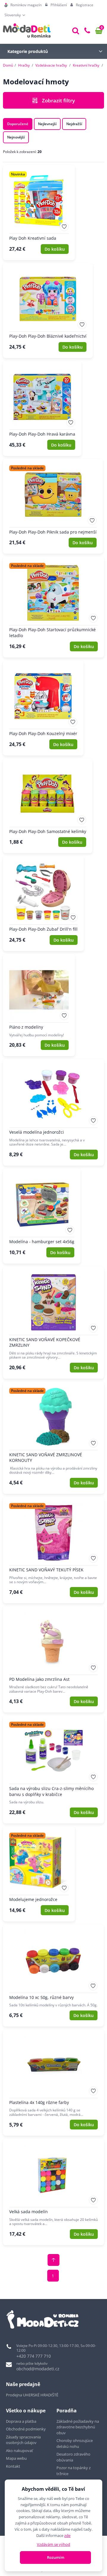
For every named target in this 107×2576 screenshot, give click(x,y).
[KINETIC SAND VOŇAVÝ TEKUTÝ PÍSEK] (53, 1550)
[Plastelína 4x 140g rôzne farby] (53, 2083)
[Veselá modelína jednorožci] (53, 1112)
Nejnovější (16, 137)
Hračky (24, 65)
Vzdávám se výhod (53, 2544)
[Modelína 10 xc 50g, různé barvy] (53, 1975)
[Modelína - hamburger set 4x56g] (42, 1216)
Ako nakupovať (19, 2451)
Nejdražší (74, 124)
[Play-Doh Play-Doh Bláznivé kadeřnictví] (48, 311)
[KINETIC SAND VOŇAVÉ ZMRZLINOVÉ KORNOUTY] (53, 1438)
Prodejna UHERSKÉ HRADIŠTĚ (32, 2395)
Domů (8, 65)
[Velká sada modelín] (53, 2192)
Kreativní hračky (86, 65)
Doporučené (18, 124)
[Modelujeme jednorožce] (39, 1874)
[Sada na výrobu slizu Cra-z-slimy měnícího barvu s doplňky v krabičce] (53, 1769)
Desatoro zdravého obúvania (73, 2457)
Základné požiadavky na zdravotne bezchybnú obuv (78, 2427)
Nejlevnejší (47, 124)
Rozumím (56, 2557)
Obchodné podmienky (26, 2429)
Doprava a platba (21, 2421)
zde (67, 2535)
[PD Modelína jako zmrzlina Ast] (53, 1660)
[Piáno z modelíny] (39, 1005)
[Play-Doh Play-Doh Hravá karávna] (42, 409)
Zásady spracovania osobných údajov (23, 2440)
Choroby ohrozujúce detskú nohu (75, 2443)
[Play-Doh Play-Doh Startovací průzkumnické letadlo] (53, 607)
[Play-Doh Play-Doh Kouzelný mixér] (43, 708)
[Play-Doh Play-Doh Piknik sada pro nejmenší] (53, 506)
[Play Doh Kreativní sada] (39, 213)
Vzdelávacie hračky (51, 65)
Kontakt (13, 2466)
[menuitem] (23, 5)
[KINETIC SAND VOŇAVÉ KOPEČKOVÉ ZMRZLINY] (53, 1323)
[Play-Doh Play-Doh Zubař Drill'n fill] (43, 904)
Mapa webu (16, 2458)
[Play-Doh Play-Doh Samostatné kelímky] (48, 806)
